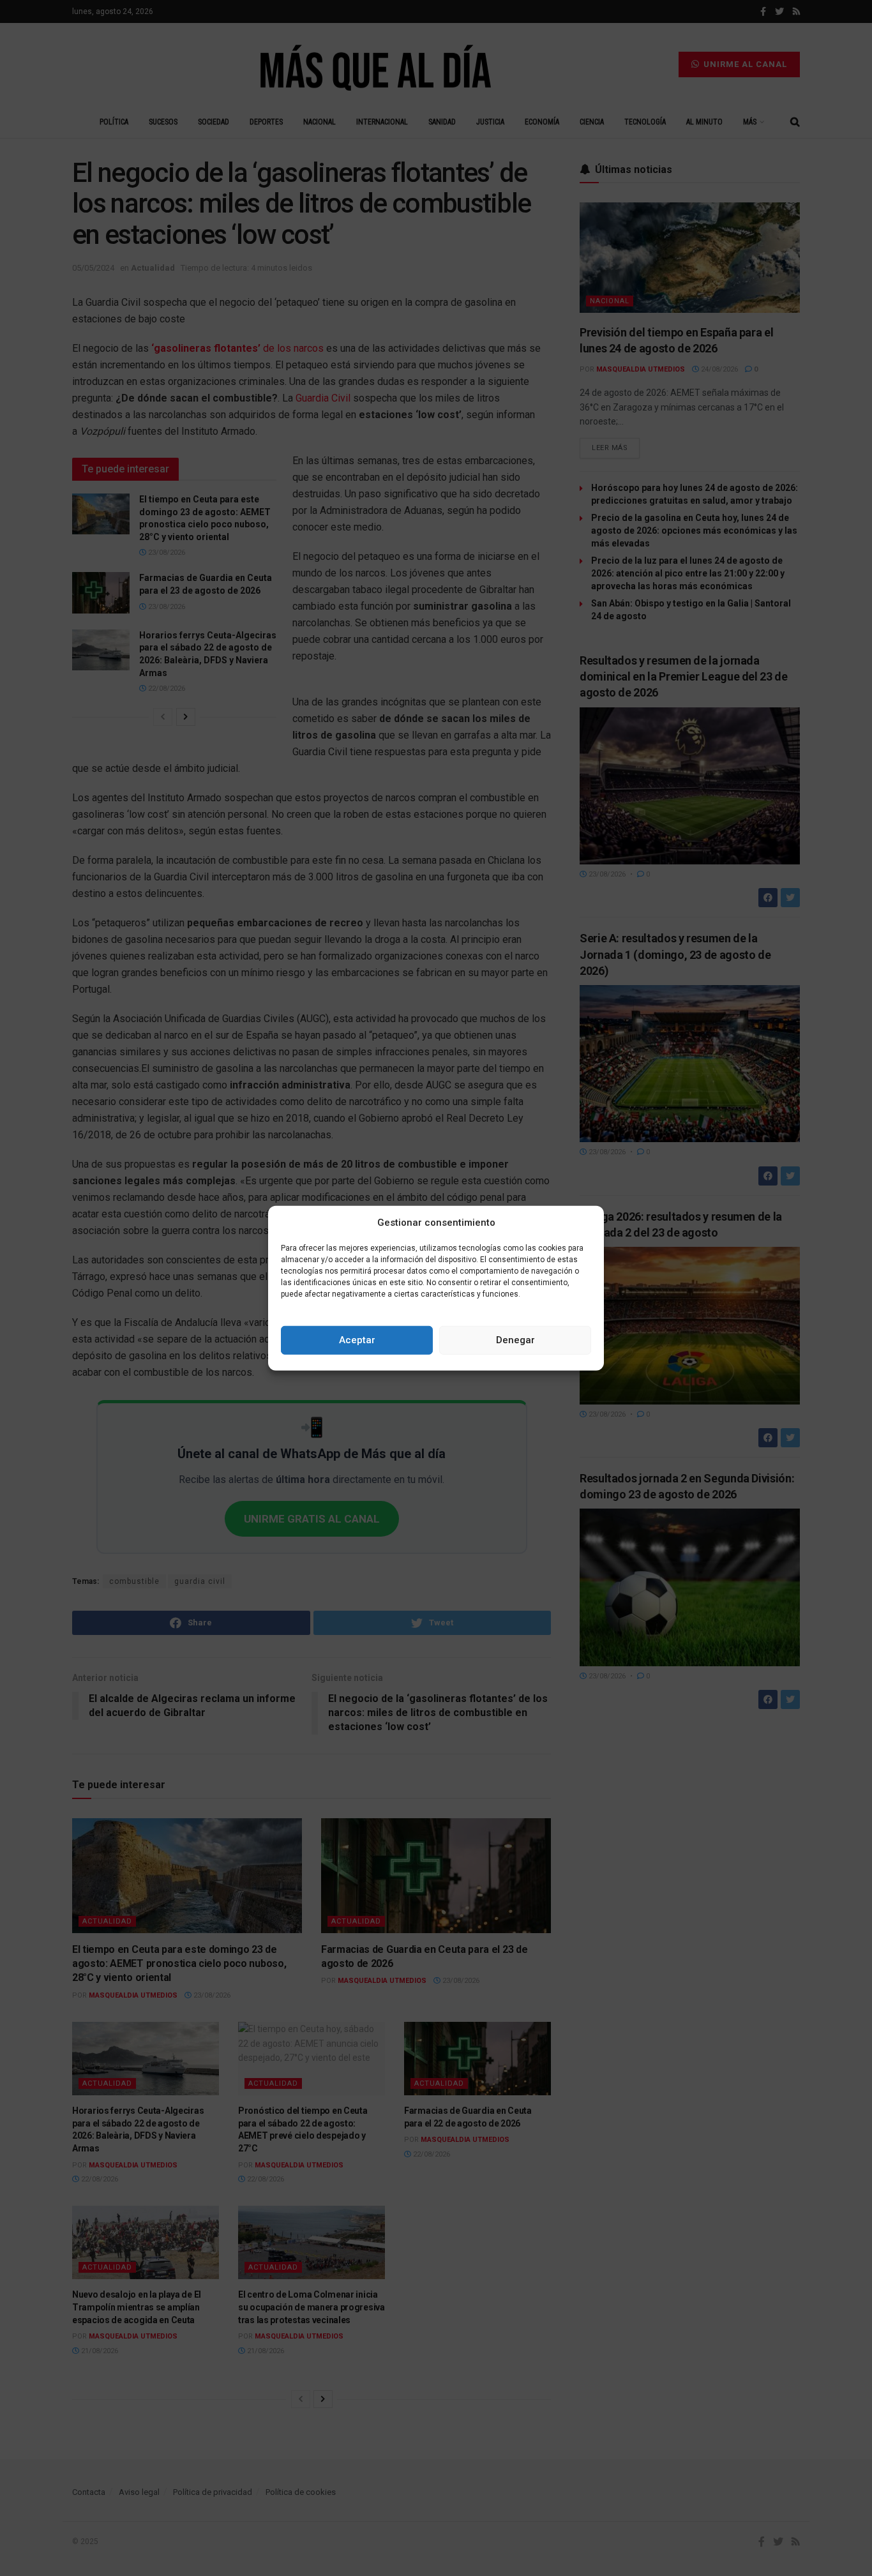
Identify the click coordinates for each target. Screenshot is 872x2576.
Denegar (515, 1340)
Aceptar (357, 1340)
